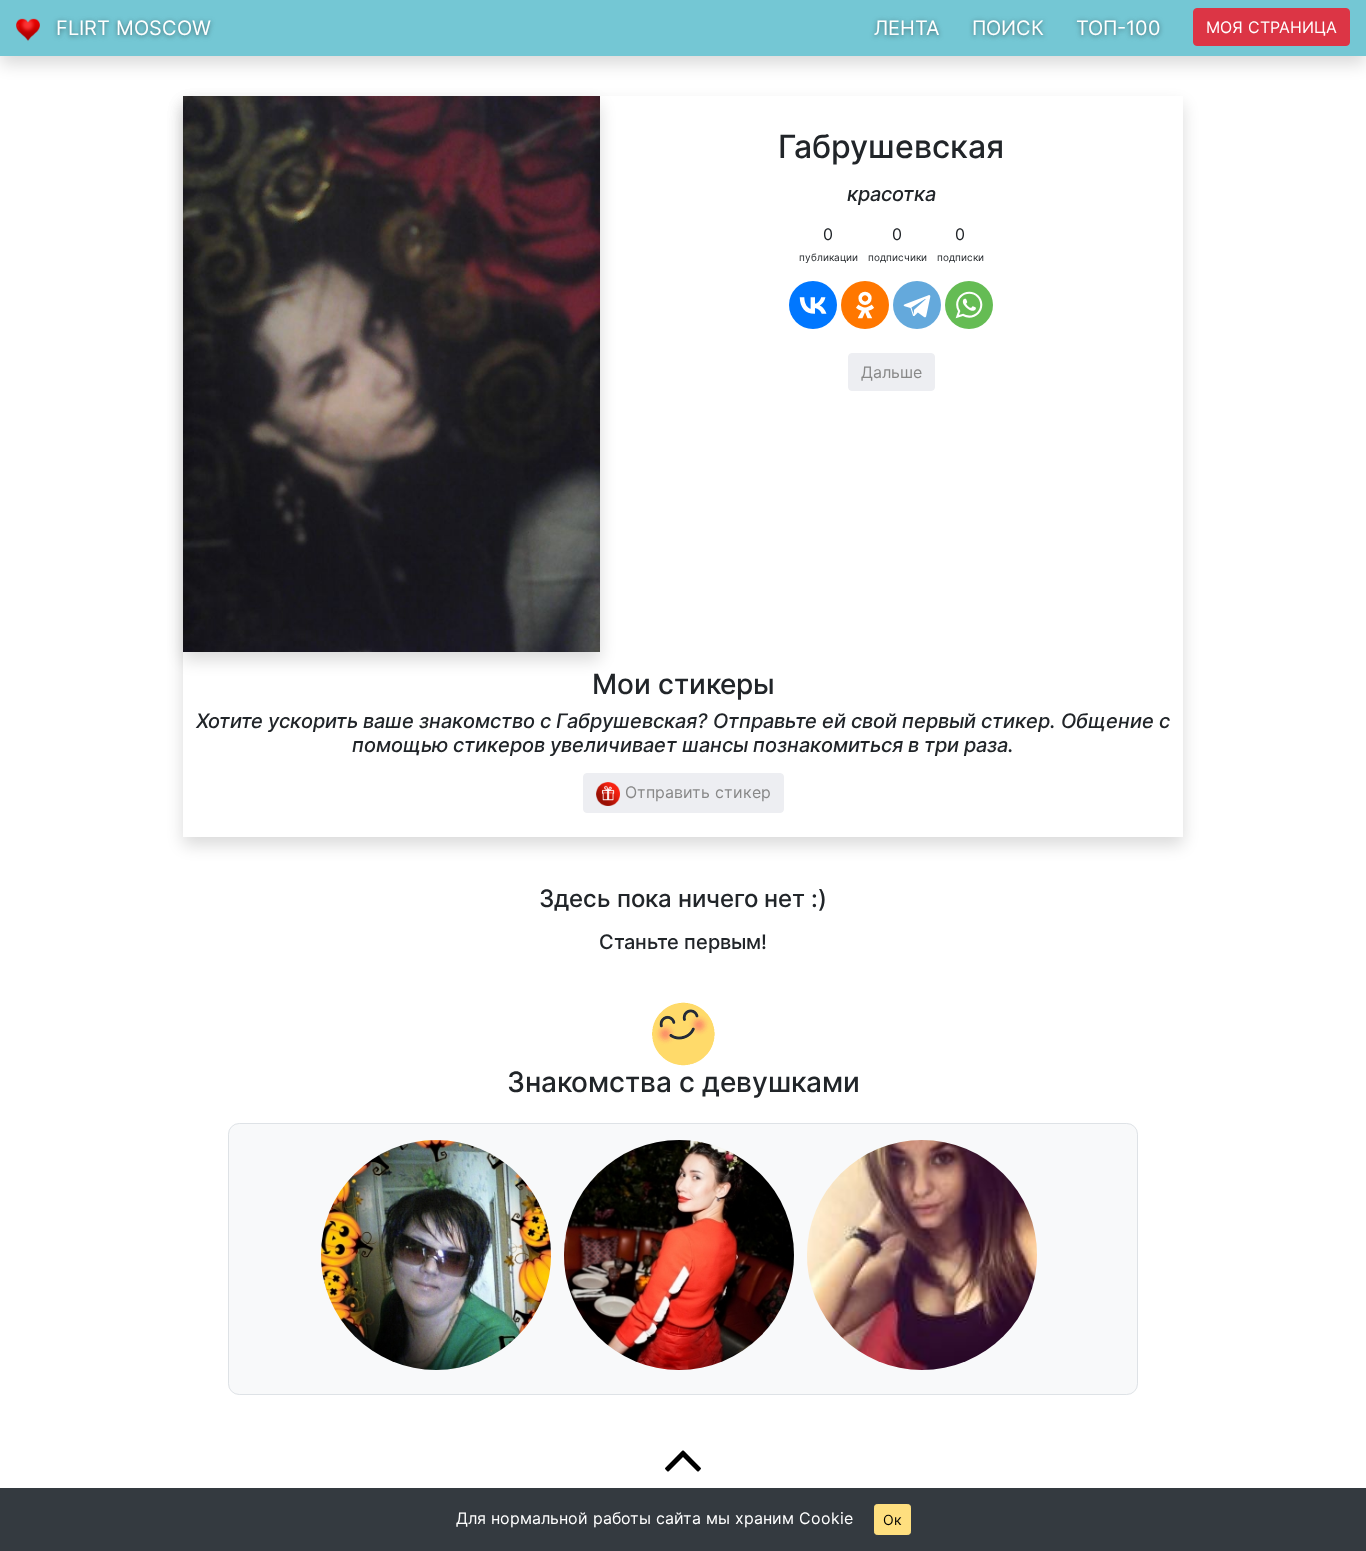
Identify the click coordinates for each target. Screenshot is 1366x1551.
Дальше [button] (891, 372)
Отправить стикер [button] (695, 792)
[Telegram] (917, 305)
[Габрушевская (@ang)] (391, 372)
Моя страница (1271, 27)
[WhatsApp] (969, 305)
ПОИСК (1008, 28)
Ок (892, 1519)
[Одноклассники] (865, 305)
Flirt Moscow (133, 28)
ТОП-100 (1118, 28)
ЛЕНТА (907, 28)
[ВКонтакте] (813, 305)
